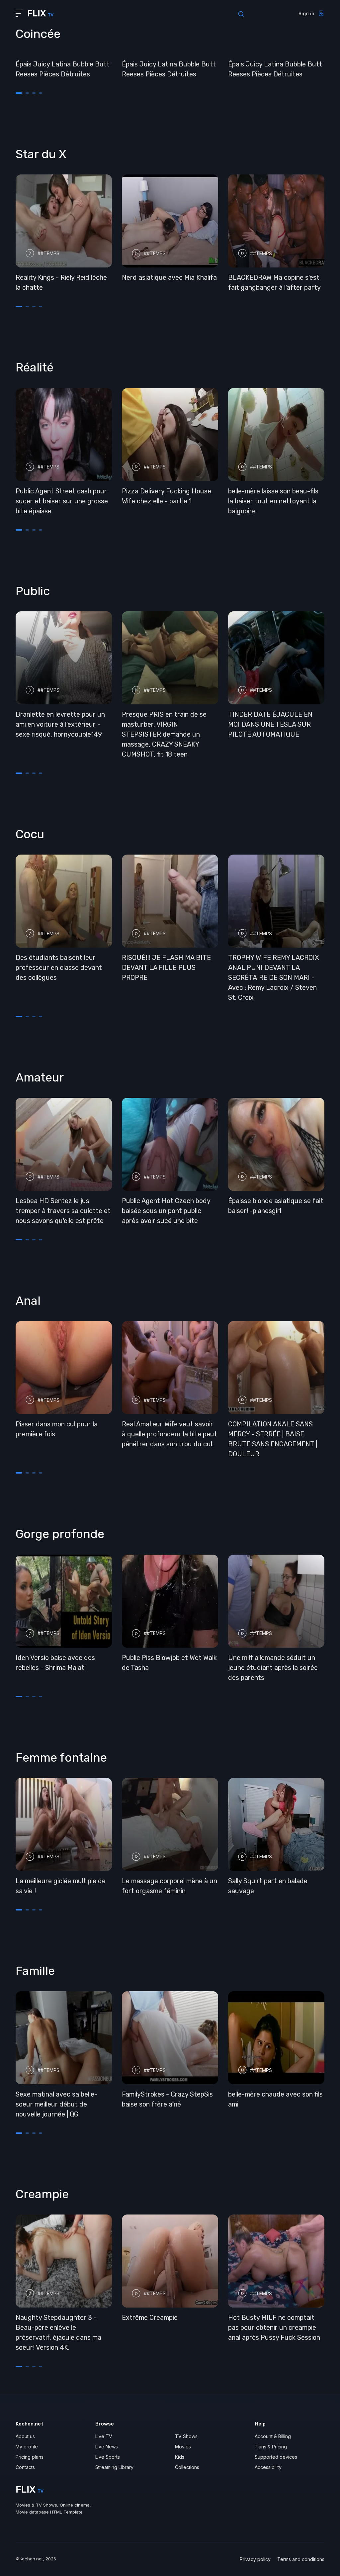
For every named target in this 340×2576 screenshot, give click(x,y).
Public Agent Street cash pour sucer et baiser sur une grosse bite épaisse (62, 501)
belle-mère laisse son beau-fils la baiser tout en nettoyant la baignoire (273, 501)
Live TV (104, 2436)
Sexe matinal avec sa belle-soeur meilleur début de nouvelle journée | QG (56, 2104)
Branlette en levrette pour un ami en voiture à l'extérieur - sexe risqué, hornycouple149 (60, 724)
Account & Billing (273, 2436)
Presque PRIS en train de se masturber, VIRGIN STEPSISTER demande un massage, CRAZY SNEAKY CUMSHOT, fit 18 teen (164, 734)
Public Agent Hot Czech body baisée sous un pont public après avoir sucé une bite (166, 1211)
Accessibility (268, 2467)
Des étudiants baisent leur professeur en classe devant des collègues (59, 968)
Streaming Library (114, 2467)
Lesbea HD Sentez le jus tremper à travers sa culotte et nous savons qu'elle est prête (63, 1211)
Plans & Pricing (271, 2447)
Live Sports (108, 2457)
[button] (19, 93)
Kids (180, 2457)
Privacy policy (255, 2559)
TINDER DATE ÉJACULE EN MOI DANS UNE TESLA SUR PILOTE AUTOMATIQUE (270, 724)
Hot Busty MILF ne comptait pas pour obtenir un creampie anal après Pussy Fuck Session (274, 2327)
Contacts (25, 2467)
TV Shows (186, 2436)
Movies (183, 2447)
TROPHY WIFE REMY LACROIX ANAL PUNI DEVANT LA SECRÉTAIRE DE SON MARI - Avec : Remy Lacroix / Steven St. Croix (274, 978)
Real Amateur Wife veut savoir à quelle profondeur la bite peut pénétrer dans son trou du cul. (170, 1434)
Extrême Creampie (150, 2318)
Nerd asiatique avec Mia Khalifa (169, 277)
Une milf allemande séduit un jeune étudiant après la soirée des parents (273, 1668)
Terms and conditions (301, 2559)
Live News (107, 2447)
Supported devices (276, 2457)
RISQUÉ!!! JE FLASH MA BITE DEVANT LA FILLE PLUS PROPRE (166, 968)
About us (25, 2436)
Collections (187, 2467)
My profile (27, 2447)
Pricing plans (30, 2457)
